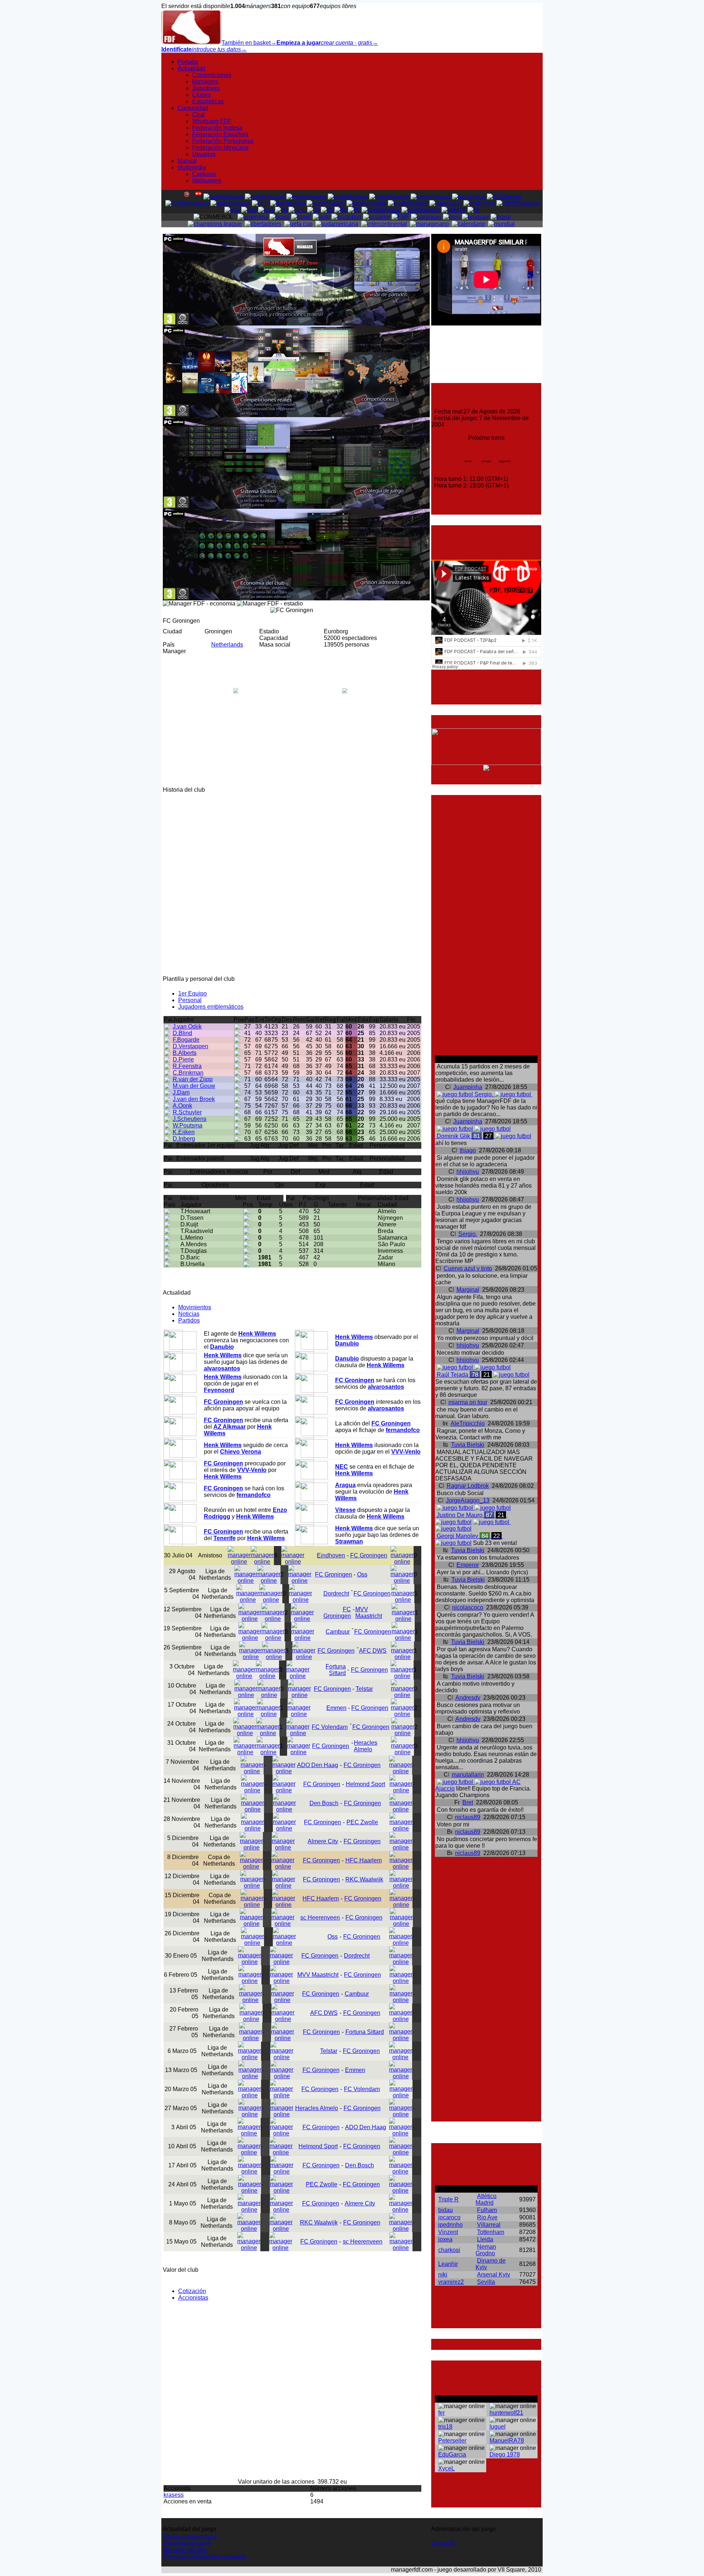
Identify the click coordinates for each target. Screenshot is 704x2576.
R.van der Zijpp (193, 1079)
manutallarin (468, 1775)
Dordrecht (336, 1594)
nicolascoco (468, 1607)
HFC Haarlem (364, 1860)
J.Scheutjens (190, 1119)
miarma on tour (468, 1402)
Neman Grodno (486, 2250)
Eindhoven (331, 1555)
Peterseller (452, 2441)
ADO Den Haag (318, 1765)
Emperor (468, 1565)
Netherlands (227, 645)
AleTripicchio (468, 1423)
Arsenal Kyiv (494, 2275)
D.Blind (182, 1033)
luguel (498, 2427)
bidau (445, 2210)
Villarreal (489, 2225)
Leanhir (448, 2264)
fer (441, 2413)
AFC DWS (373, 1651)
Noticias (189, 1314)
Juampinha (468, 1087)
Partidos (189, 1320)
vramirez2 (451, 2282)
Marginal (468, 1290)
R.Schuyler (187, 1112)
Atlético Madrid (486, 2199)
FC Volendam (330, 1727)
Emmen (336, 1708)
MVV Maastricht (369, 1613)
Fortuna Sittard (336, 1670)
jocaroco (449, 2217)
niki (443, 2275)
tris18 (445, 2427)
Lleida (485, 2239)
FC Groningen (369, 1555)
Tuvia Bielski (468, 1445)
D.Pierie (183, 1059)
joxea (445, 2239)
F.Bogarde (186, 1040)
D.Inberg (184, 1139)
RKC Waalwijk (364, 1879)
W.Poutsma (188, 1125)
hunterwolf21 (506, 2413)
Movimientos (195, 1307)
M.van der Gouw (194, 1086)
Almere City (323, 1841)
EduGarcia (452, 2454)
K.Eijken (184, 1132)
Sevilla (486, 2282)
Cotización (192, 2291)
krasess (174, 2495)
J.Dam (181, 1092)
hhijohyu (468, 1172)
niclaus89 (468, 1817)
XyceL (446, 2468)
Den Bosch (324, 1803)
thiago (468, 1150)
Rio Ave (487, 2217)
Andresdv (468, 1698)
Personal (190, 1000)
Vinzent (448, 2232)
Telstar (364, 1689)
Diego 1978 (505, 2454)
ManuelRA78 (507, 2441)
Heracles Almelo (366, 1746)
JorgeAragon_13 (468, 1500)
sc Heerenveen (320, 1918)
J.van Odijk (187, 1026)
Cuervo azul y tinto (468, 1268)
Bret (468, 1802)
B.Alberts (185, 1053)
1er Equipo (192, 993)
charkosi (449, 2250)
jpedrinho (450, 2225)
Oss (362, 1574)
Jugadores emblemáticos (211, 1007)
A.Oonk (182, 1106)
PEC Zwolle (362, 1822)
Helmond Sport (365, 1784)
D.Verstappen (190, 1046)
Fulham (487, 2210)
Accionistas (193, 2298)
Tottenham (491, 2232)
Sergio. (468, 1234)
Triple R (448, 2199)
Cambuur (338, 1632)
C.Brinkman (188, 1073)
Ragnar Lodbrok (468, 1486)
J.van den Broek (194, 1099)
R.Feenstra (187, 1066)
